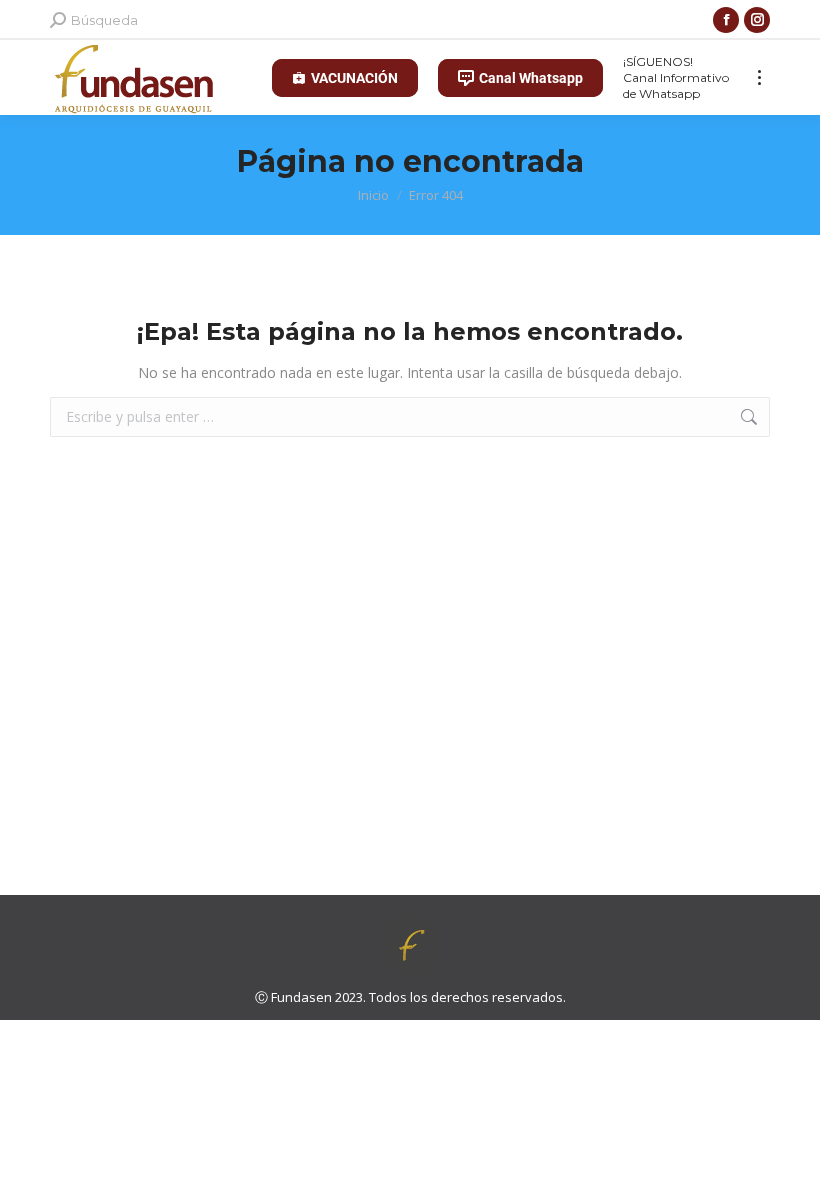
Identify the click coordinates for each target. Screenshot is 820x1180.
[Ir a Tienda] (790, 1150)
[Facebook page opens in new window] (726, 20)
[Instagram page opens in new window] (757, 20)
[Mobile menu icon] (759, 77)
